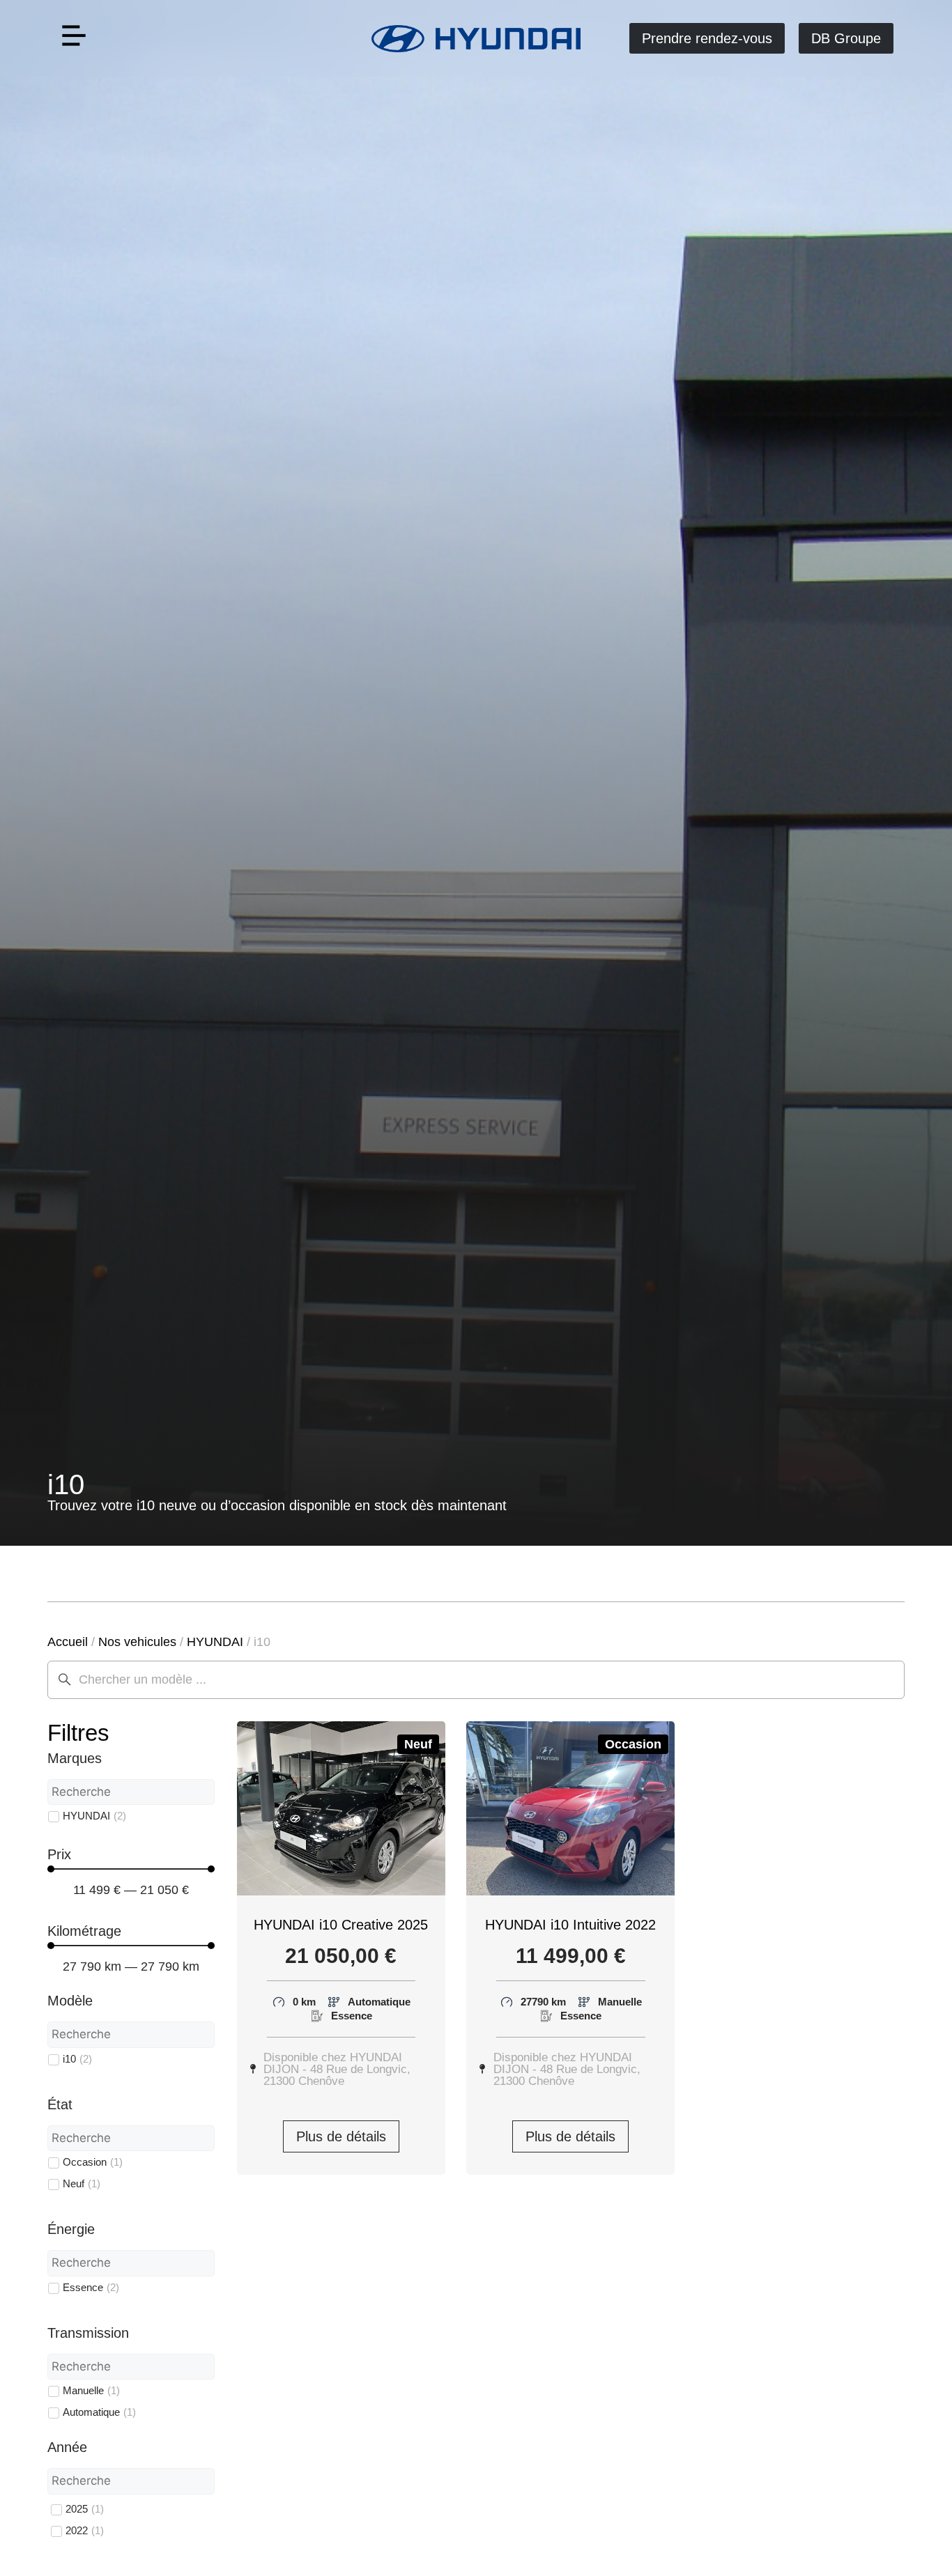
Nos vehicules (137, 1642)
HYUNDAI (215, 1642)
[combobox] (476, 1680)
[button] (74, 39)
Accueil (68, 1642)
